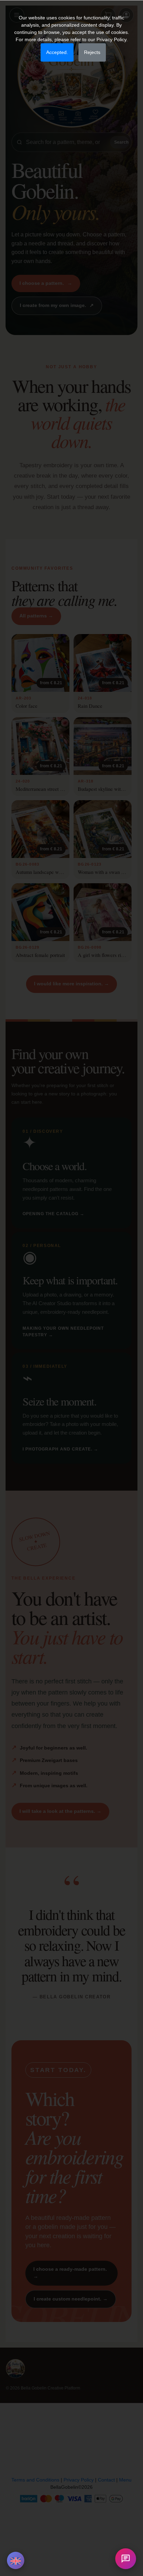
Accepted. (57, 52)
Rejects (92, 52)
